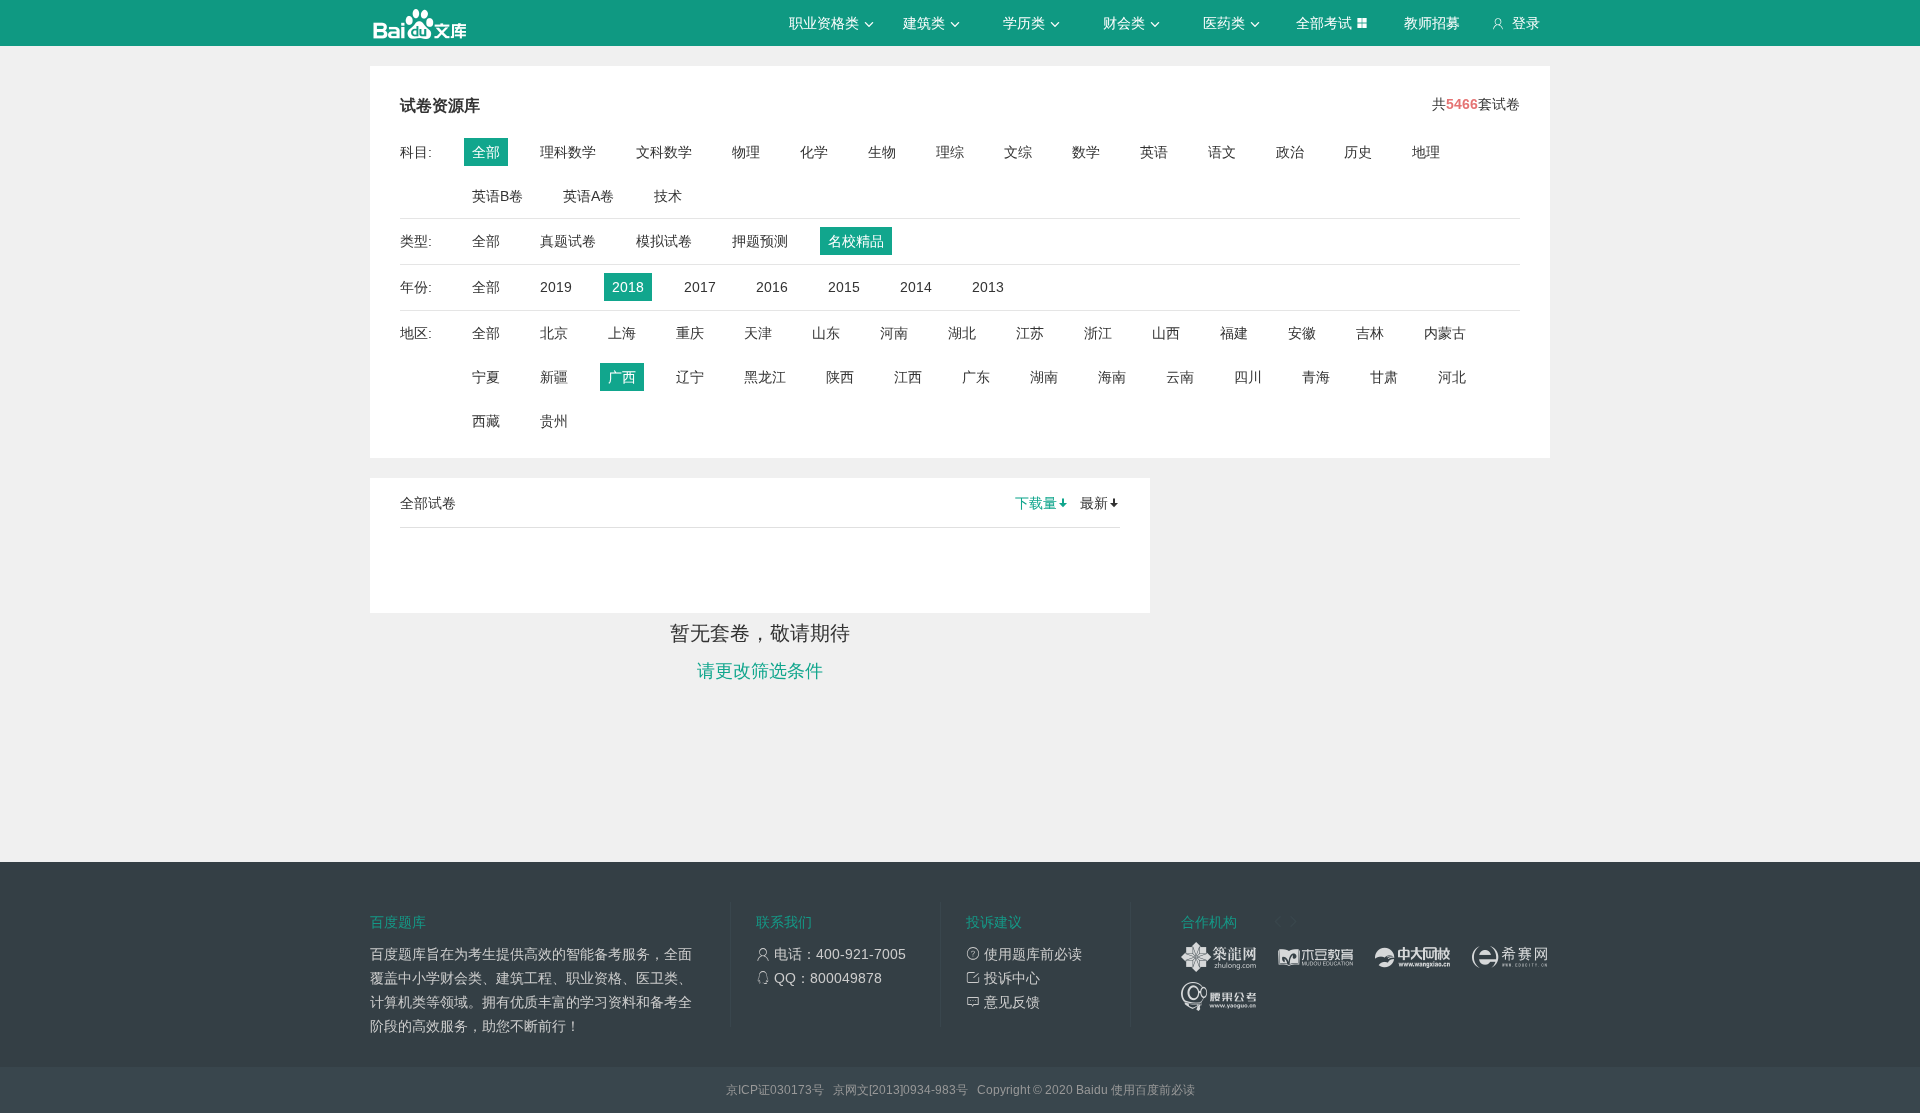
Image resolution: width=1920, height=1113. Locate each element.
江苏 (1030, 333)
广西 (622, 377)
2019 (556, 287)
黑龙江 (765, 377)
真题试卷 (568, 241)
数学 (1086, 152)
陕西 (840, 377)
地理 (1426, 152)
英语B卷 (497, 196)
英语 (1154, 152)
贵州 (554, 421)
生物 (882, 152)
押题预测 (760, 241)
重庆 (690, 333)
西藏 (486, 421)
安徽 (1302, 333)
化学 (814, 152)
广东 (976, 377)
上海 (622, 333)
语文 (1222, 152)
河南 (894, 333)
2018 (628, 287)
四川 (1248, 377)
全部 (486, 152)
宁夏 (486, 377)
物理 (746, 152)
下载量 (1036, 503)
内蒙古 (1445, 333)
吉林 (1370, 333)
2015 (844, 287)
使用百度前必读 (1153, 1090)
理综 (950, 152)
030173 (791, 1090)
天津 (758, 333)
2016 (772, 287)
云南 (1180, 377)
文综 (1018, 152)
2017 (700, 287)
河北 (1452, 377)
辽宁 (690, 377)
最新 (1094, 503)
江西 (908, 377)
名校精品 (856, 241)
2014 (916, 287)
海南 (1112, 377)
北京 (554, 333)
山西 (1166, 333)
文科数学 (664, 152)
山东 (826, 333)
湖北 (962, 333)
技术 (668, 196)
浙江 (1098, 333)
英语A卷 (588, 196)
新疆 (554, 377)
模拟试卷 (664, 241)
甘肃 (1384, 377)
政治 (1290, 152)
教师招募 (1432, 23)
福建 (1234, 333)
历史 (1358, 152)
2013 (988, 287)
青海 (1316, 377)
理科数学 (568, 152)
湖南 (1044, 377)
